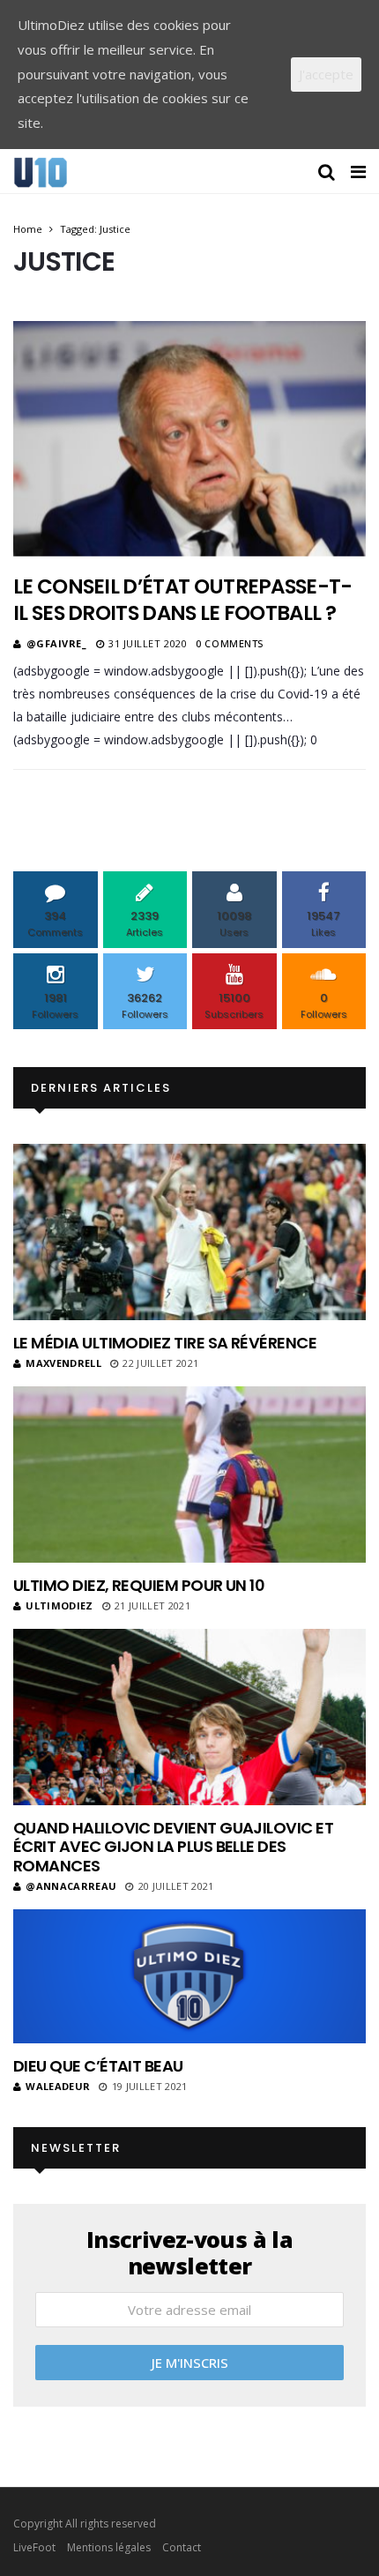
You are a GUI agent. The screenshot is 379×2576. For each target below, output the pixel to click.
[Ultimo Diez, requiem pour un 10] (189, 1475)
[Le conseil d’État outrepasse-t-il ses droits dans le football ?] (189, 438)
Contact (182, 2547)
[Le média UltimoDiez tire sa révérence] (189, 1232)
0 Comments (230, 643)
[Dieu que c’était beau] (189, 1977)
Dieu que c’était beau (98, 2066)
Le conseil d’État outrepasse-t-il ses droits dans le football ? (183, 600)
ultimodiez (59, 1605)
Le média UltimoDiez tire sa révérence (165, 1343)
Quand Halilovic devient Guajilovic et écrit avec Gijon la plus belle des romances (173, 1847)
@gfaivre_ (57, 643)
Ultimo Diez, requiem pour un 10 (139, 1585)
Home (28, 229)
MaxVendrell (63, 1363)
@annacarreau (71, 1886)
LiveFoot (34, 2547)
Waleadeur (58, 2086)
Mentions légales (109, 2547)
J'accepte (326, 74)
